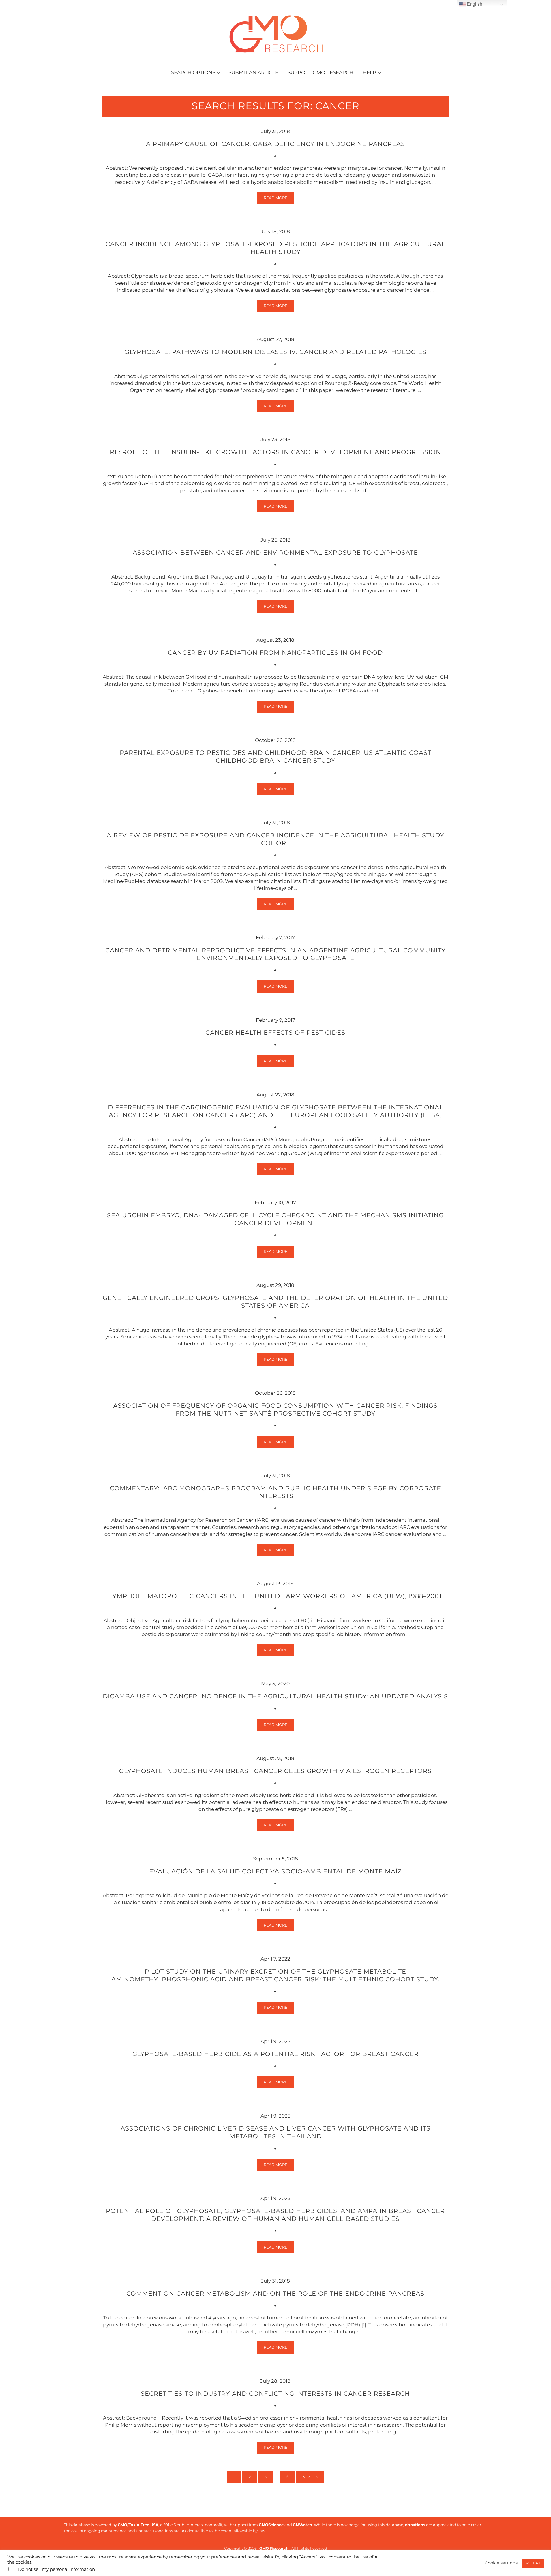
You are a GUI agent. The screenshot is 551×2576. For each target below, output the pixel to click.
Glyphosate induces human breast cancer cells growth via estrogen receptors (275, 1771)
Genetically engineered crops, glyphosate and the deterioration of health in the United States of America (275, 1301)
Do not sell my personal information (57, 2569)
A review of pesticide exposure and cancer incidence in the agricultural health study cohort (275, 839)
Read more (279, 199)
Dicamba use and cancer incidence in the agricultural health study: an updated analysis (275, 1696)
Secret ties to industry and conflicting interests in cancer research (275, 2393)
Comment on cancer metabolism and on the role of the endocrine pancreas (275, 2293)
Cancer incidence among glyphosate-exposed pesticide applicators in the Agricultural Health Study (275, 248)
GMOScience (271, 2525)
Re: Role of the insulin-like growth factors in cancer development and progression (275, 452)
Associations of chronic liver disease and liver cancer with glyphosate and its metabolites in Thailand (275, 2132)
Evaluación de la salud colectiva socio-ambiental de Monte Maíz (275, 1871)
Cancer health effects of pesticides (275, 1032)
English (474, 4)
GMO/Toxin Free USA (138, 2525)
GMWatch (302, 2525)
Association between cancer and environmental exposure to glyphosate (275, 552)
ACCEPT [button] (533, 2563)
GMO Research (274, 2548)
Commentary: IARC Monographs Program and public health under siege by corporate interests (275, 1492)
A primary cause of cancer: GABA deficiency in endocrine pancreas (275, 144)
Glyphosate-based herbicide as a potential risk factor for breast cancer (275, 2054)
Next (308, 2477)
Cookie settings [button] (501, 2563)
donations (415, 2525)
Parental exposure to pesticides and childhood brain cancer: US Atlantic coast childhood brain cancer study (275, 756)
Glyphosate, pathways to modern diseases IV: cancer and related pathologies (275, 352)
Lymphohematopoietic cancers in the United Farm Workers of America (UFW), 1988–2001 (275, 1596)
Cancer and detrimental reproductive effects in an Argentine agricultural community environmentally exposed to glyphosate (275, 954)
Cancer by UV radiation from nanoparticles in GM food (275, 652)
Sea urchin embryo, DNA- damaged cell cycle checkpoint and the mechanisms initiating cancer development (275, 1219)
